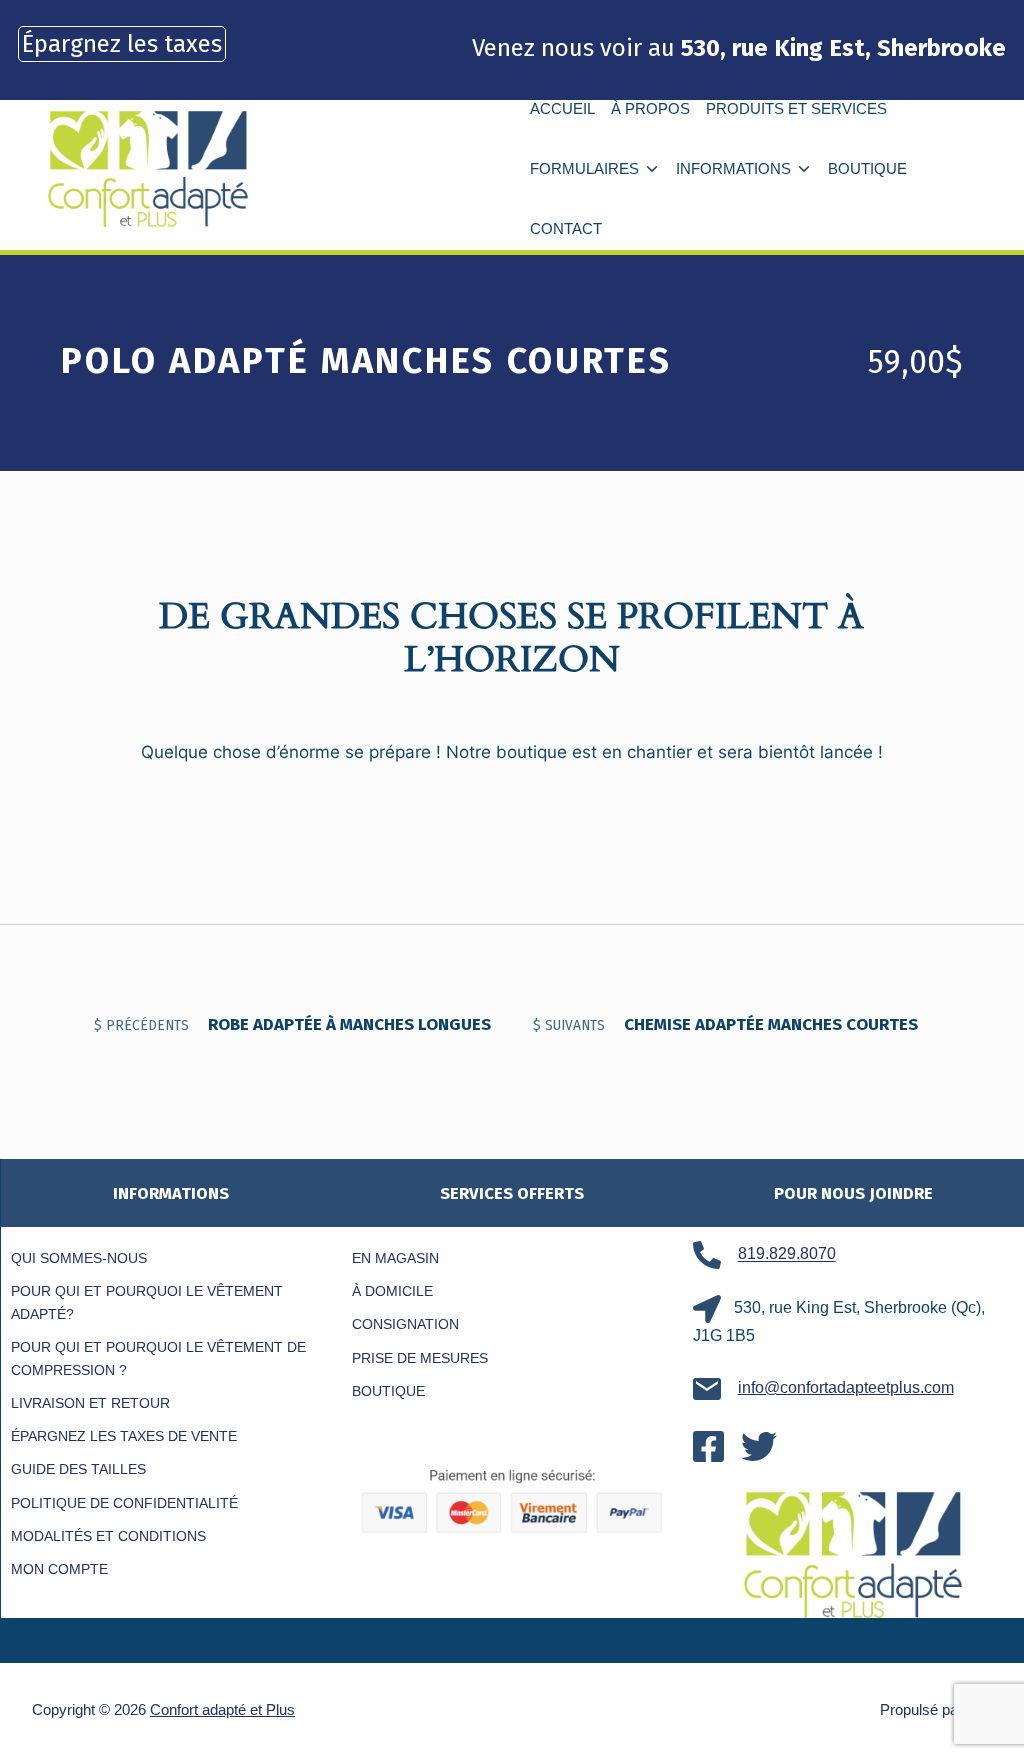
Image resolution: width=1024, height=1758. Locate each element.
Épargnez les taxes (122, 44)
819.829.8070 (787, 1254)
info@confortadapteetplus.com (846, 1387)
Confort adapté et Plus (222, 1709)
